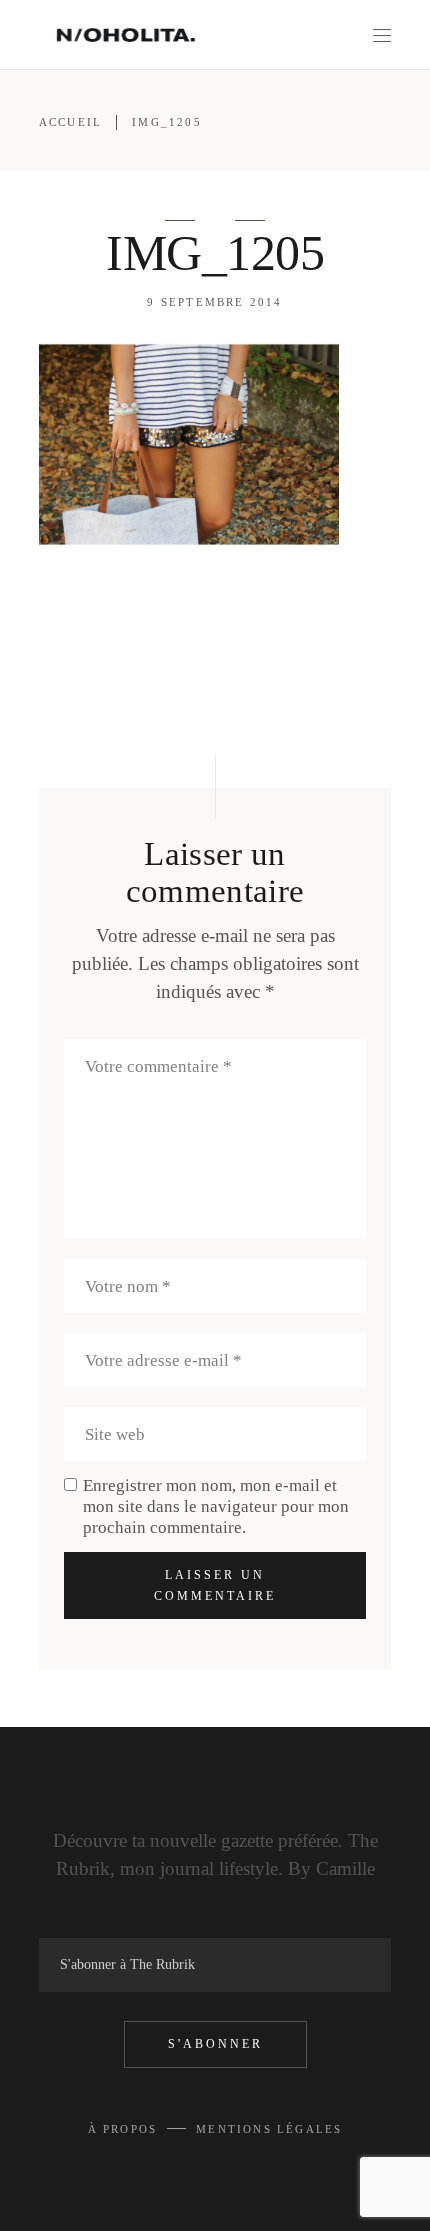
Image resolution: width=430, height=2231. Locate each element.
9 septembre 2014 (214, 302)
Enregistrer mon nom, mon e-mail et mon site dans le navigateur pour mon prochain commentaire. (216, 1506)
